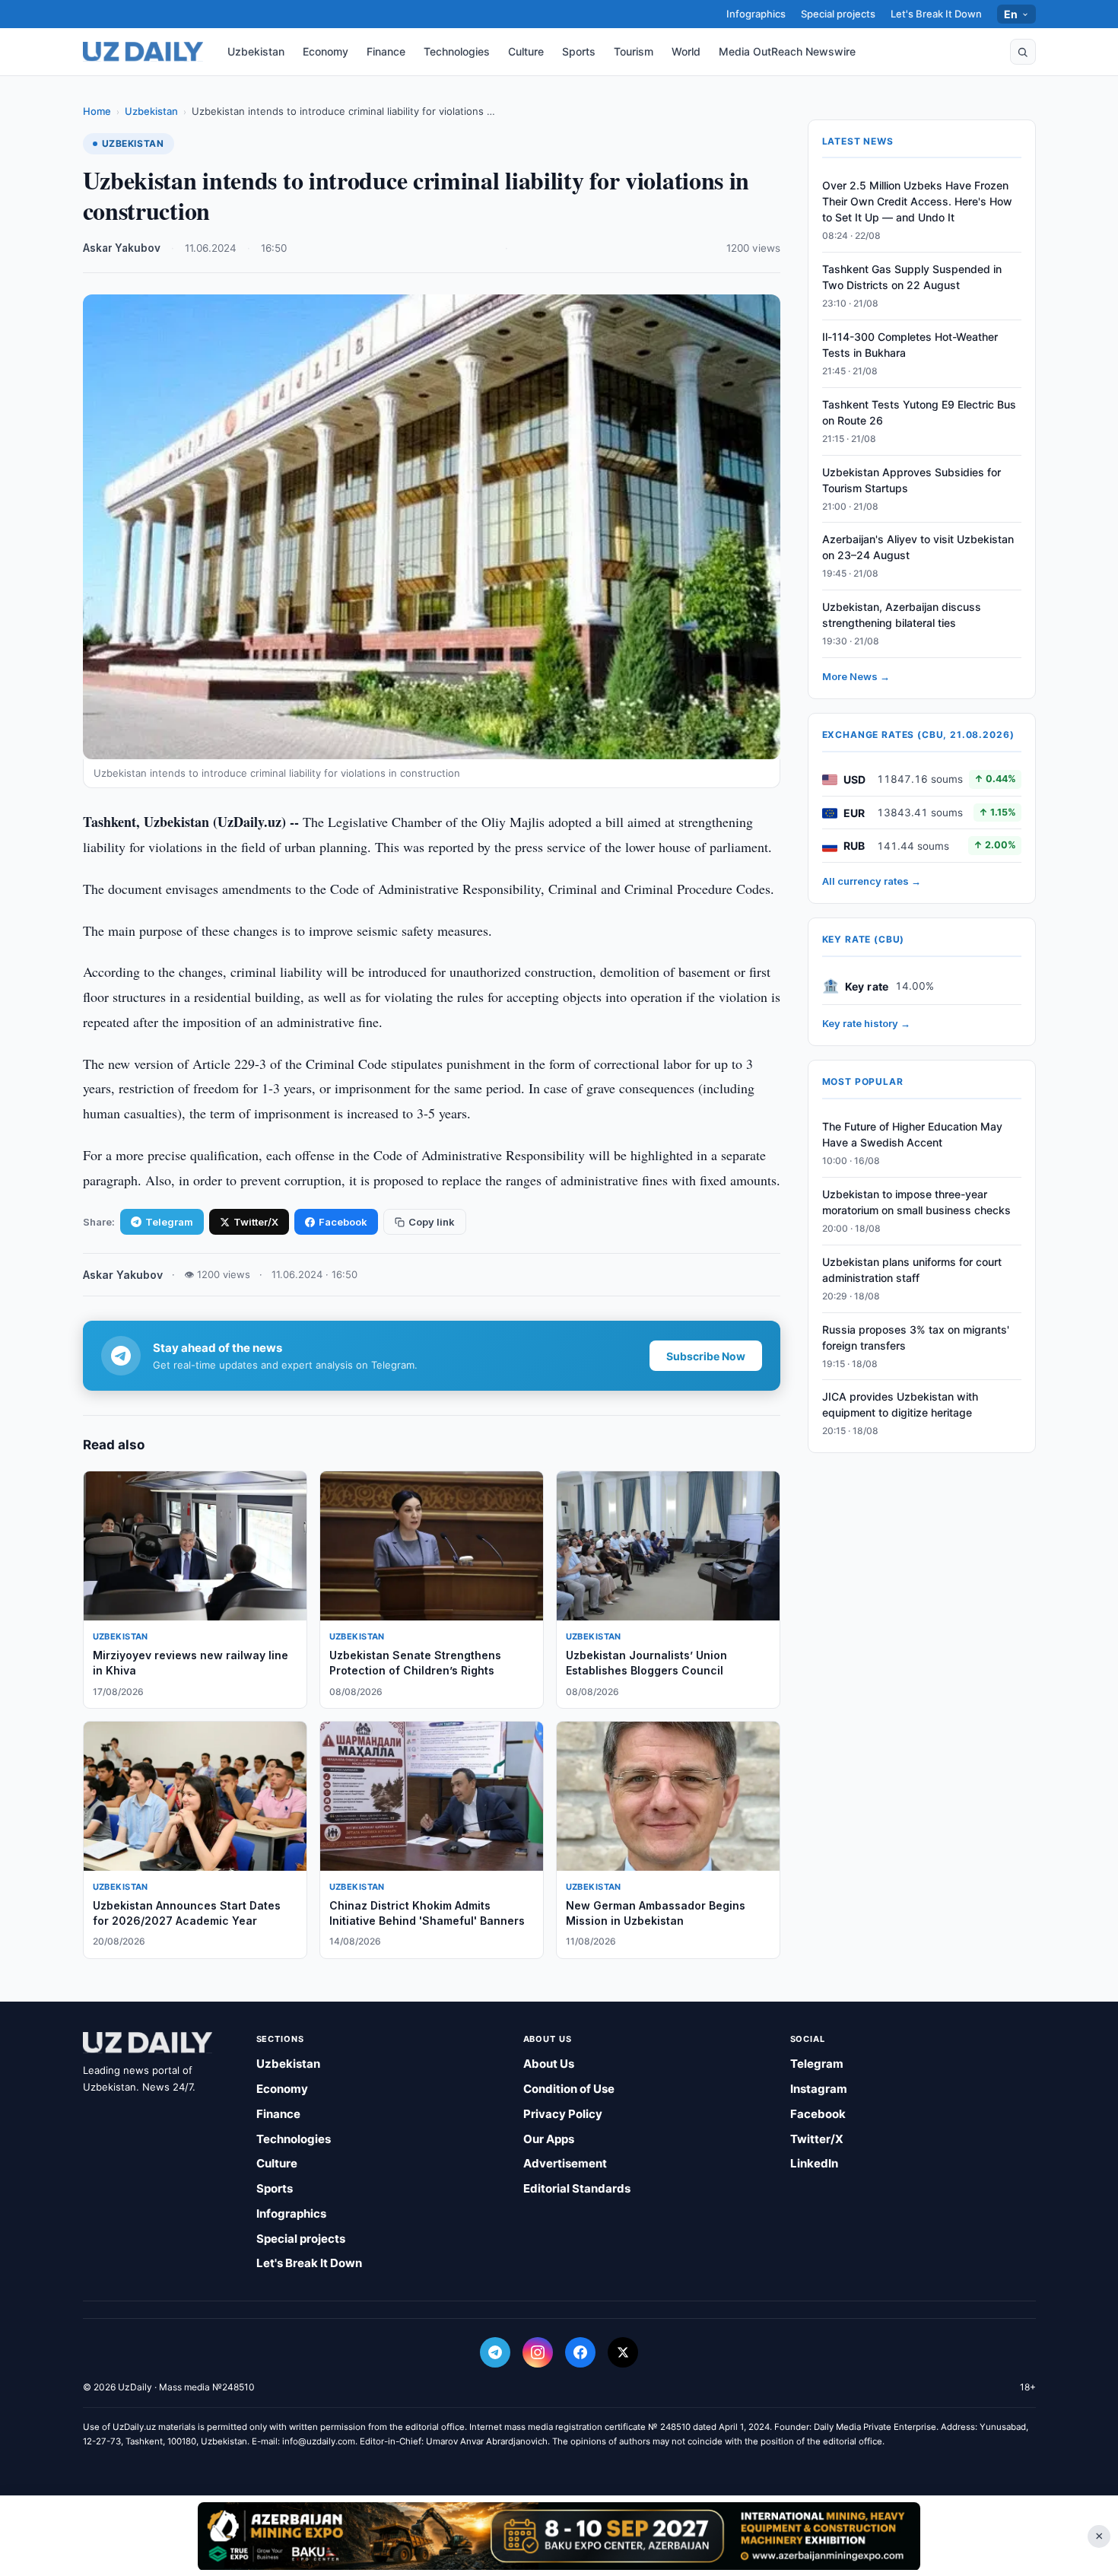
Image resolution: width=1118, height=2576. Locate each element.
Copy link (432, 1222)
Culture (526, 51)
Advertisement (565, 2163)
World (686, 51)
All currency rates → (872, 882)
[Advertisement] (559, 2536)
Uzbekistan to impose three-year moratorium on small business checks (916, 1203)
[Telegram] (495, 2352)
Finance (386, 51)
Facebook (343, 1222)
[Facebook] (580, 2352)
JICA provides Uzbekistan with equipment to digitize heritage (900, 1405)
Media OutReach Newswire (787, 51)
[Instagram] (538, 2352)
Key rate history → (866, 1024)
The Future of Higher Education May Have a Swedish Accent (912, 1135)
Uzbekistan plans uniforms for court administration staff (912, 1271)
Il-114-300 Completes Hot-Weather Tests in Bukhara (910, 345)
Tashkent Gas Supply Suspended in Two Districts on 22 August (912, 278)
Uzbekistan (256, 51)
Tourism (634, 51)
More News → (856, 677)
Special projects (838, 14)
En (1011, 14)
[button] (1023, 52)
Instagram (819, 2089)
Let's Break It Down (936, 14)
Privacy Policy (563, 2114)
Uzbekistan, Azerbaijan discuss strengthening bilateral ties (902, 615)
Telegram (169, 1222)
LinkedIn (814, 2163)
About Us (549, 2064)
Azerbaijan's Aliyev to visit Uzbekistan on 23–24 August (918, 548)
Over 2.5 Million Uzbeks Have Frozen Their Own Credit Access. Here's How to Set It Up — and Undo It (917, 202)
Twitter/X (256, 1222)
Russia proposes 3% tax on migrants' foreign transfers (916, 1337)
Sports (579, 51)
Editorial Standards (577, 2188)
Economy (326, 51)
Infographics (756, 14)
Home (97, 111)
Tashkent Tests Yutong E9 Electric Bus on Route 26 (919, 413)
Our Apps (549, 2139)
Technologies (457, 51)
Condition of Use (569, 2089)
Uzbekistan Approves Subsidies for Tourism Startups (912, 480)
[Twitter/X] (623, 2352)
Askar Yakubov (122, 248)
